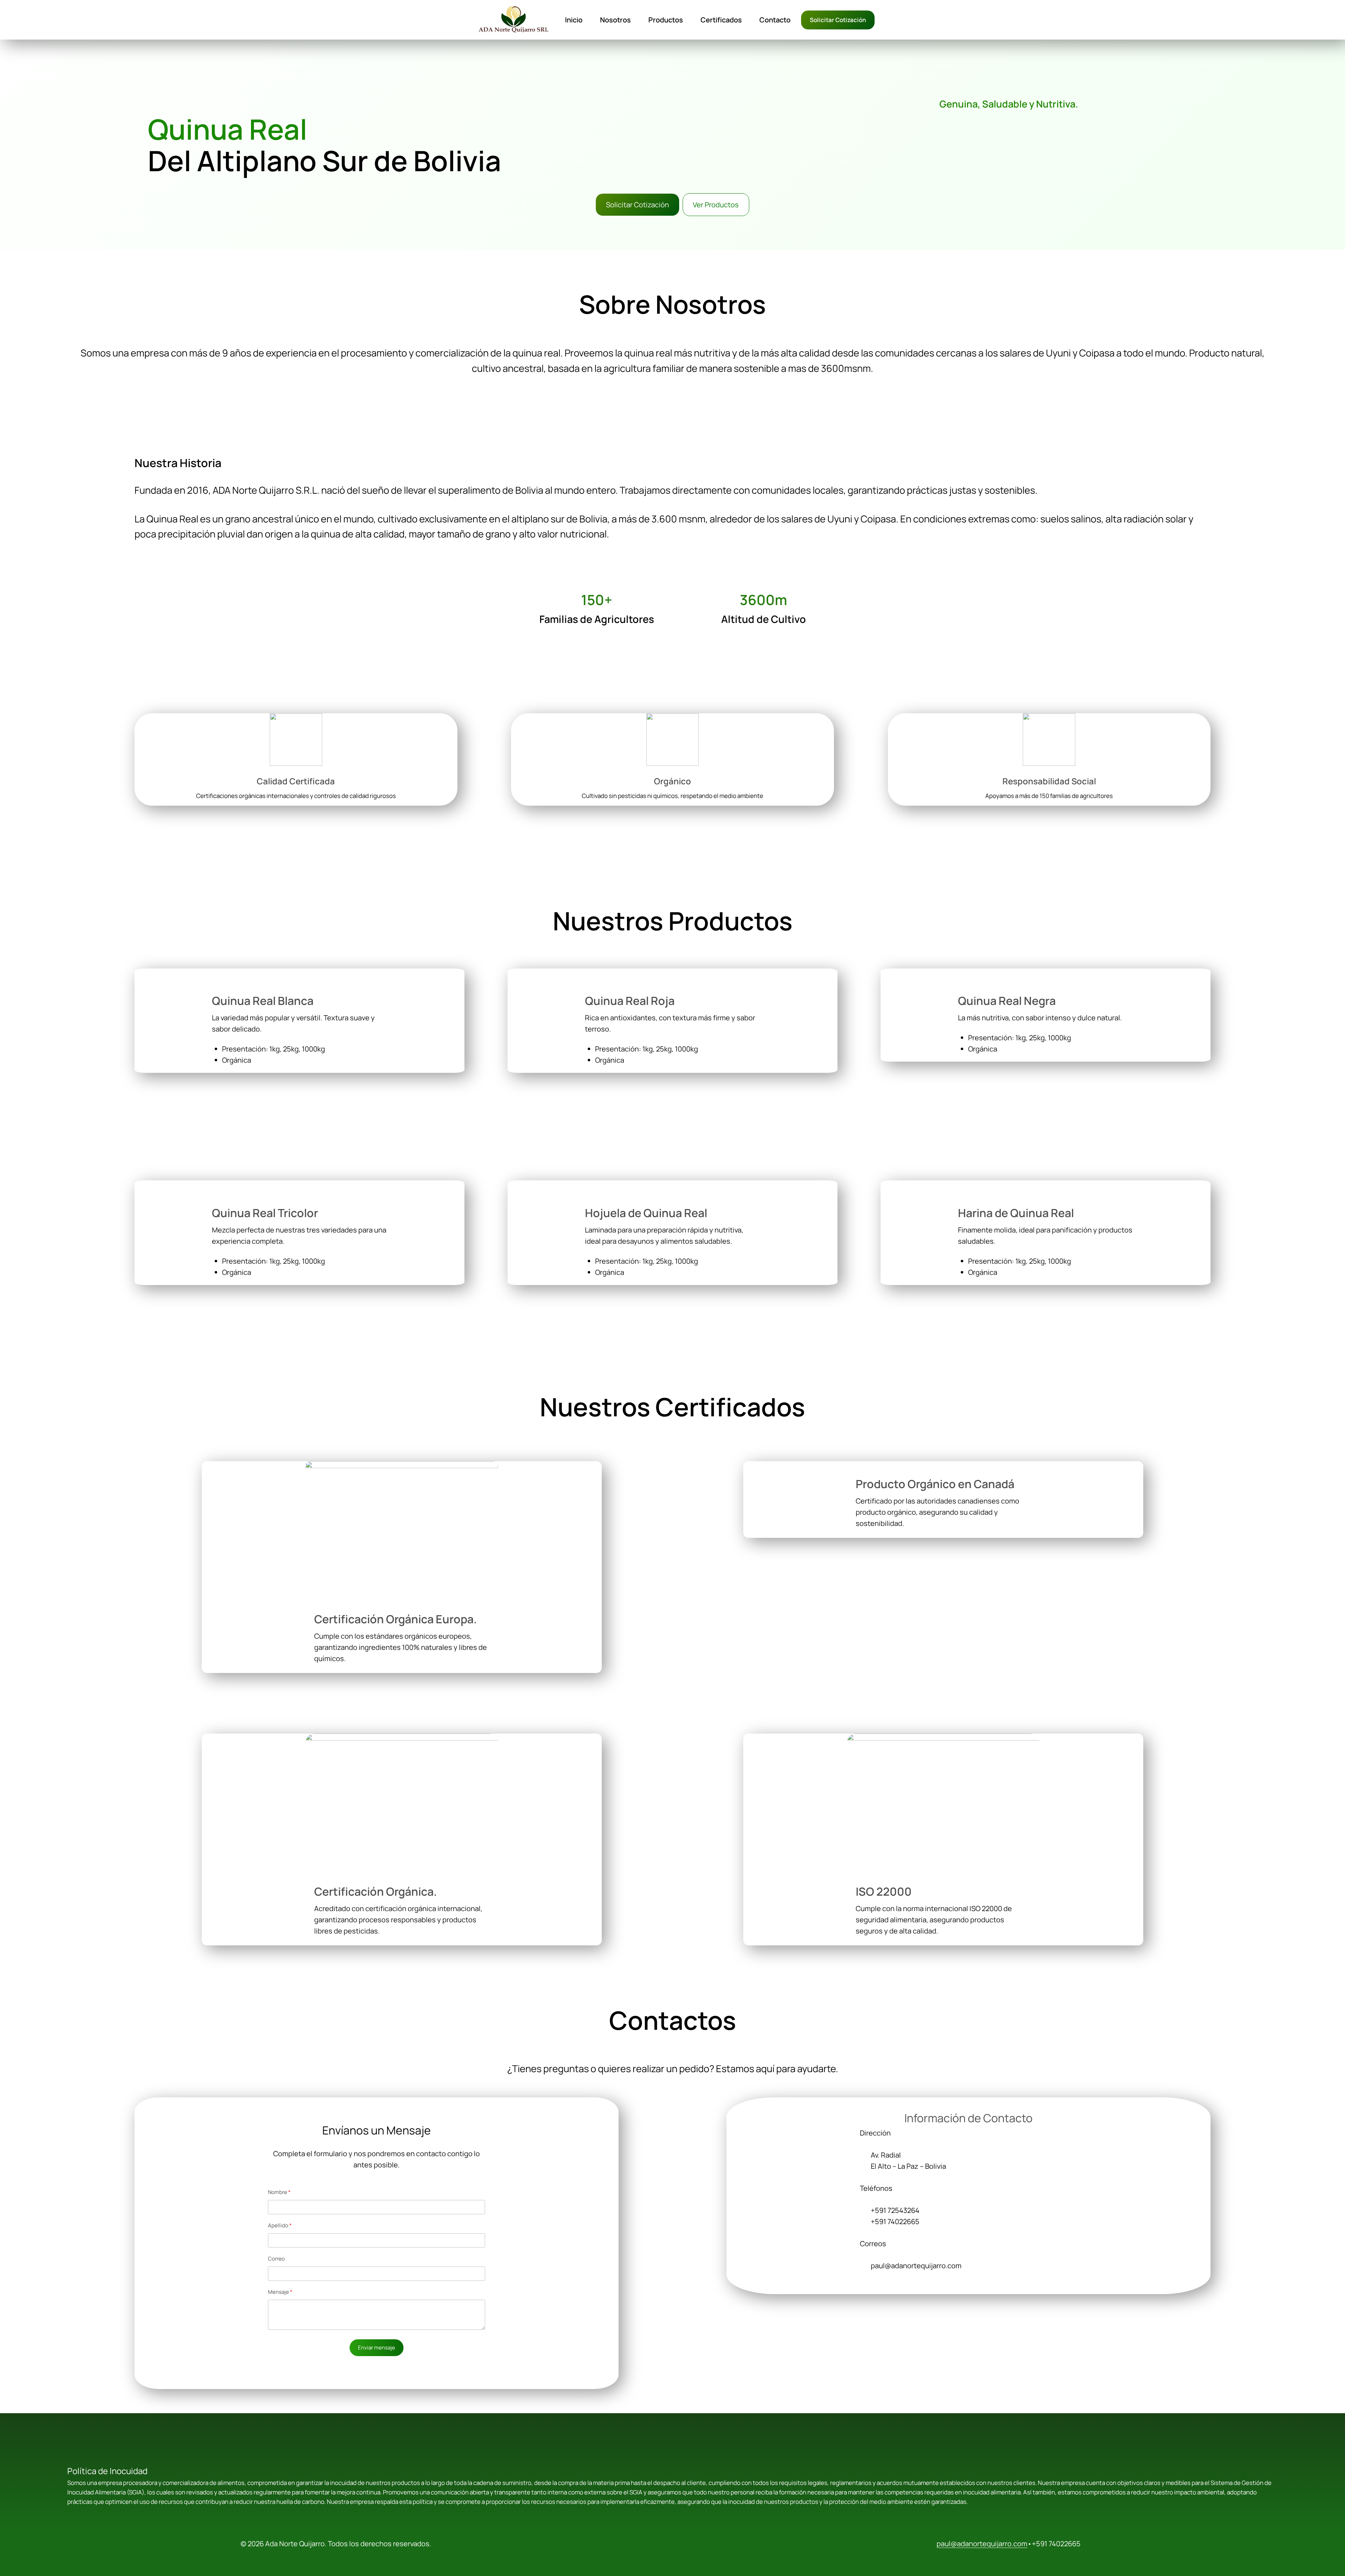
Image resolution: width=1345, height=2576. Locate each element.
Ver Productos (716, 205)
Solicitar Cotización (838, 20)
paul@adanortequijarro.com (982, 2544)
